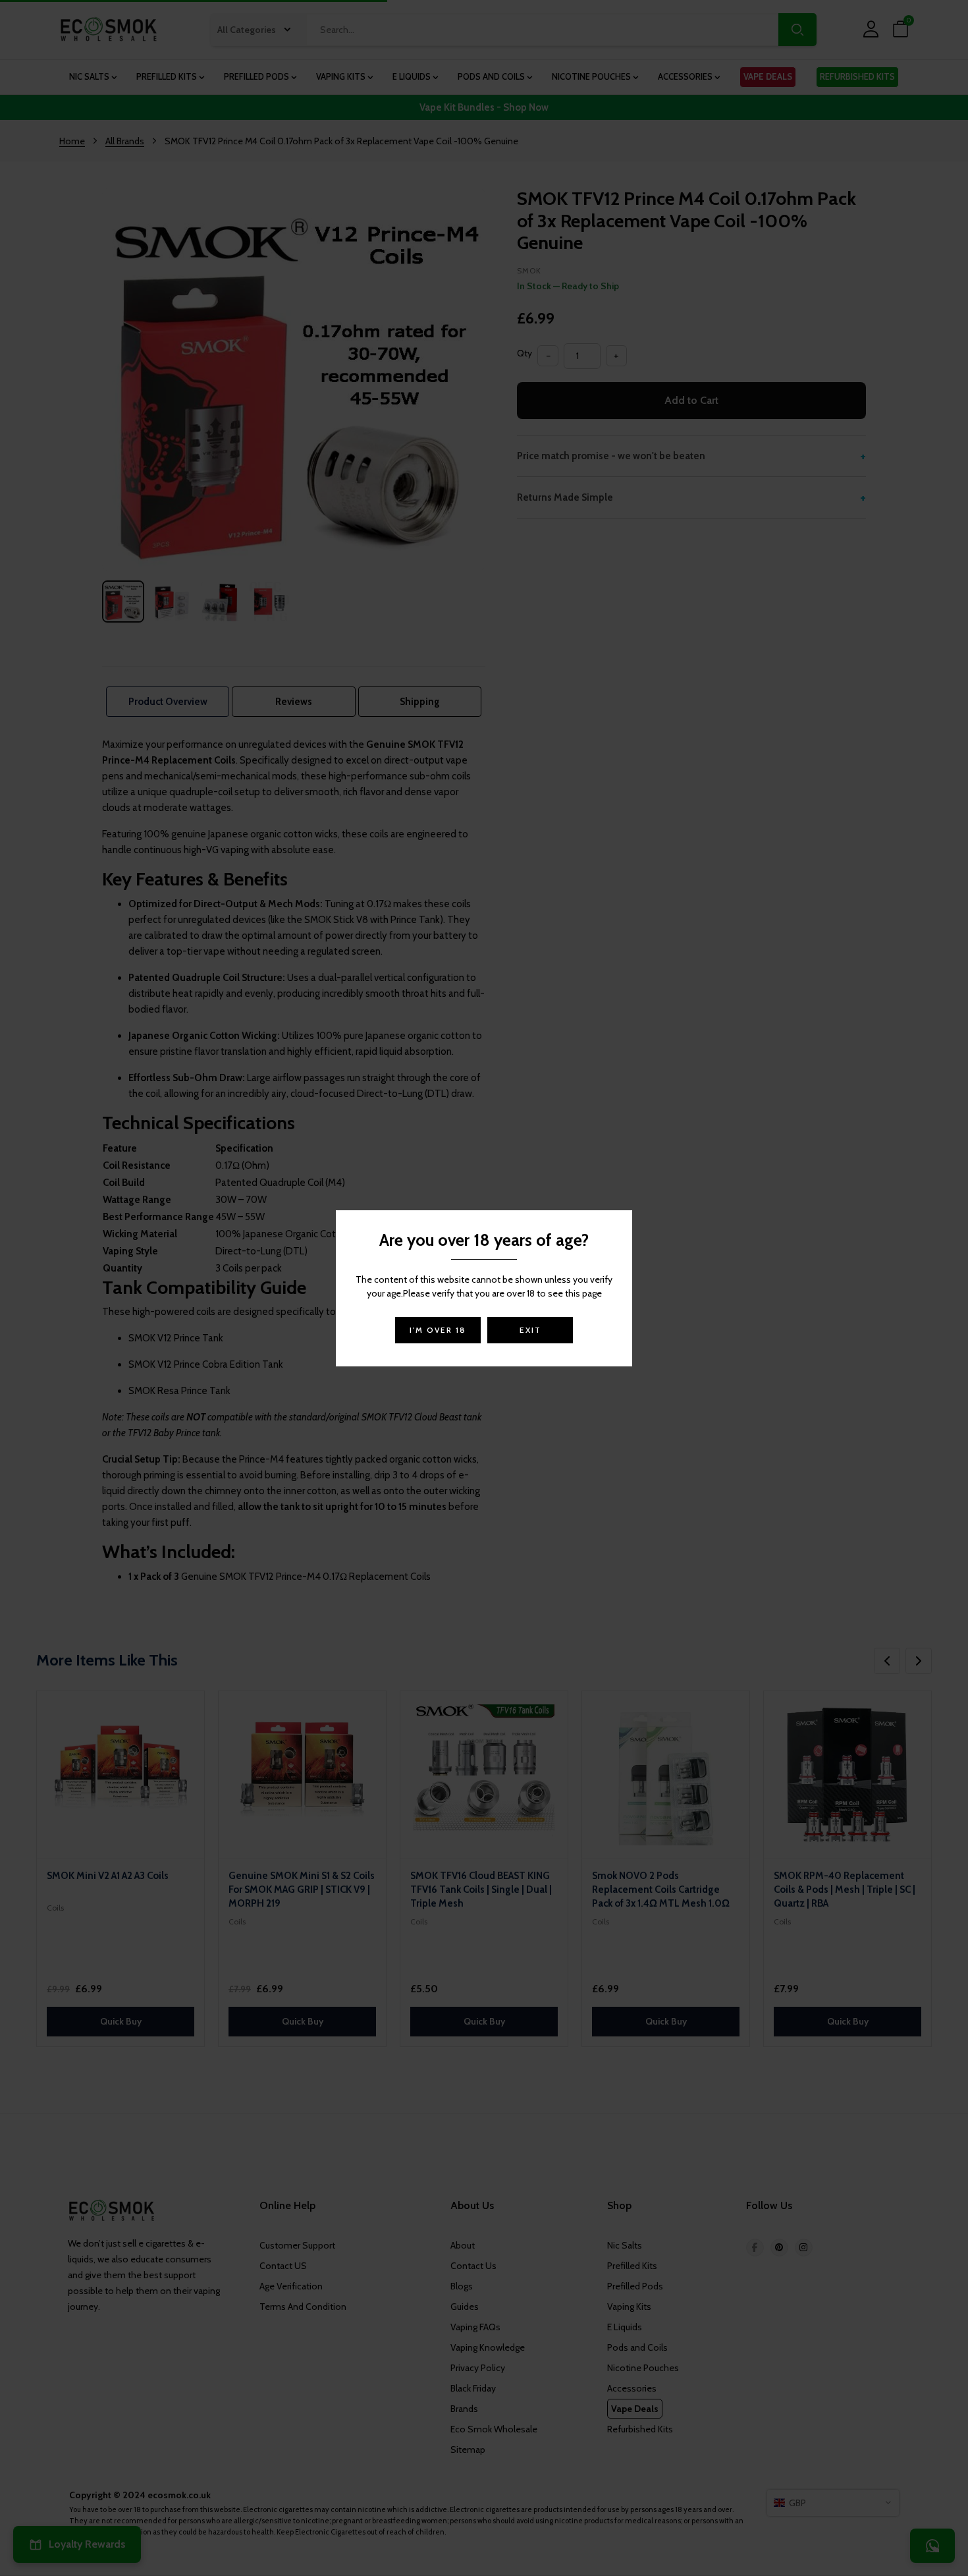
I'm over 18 (438, 1330)
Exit (530, 1330)
